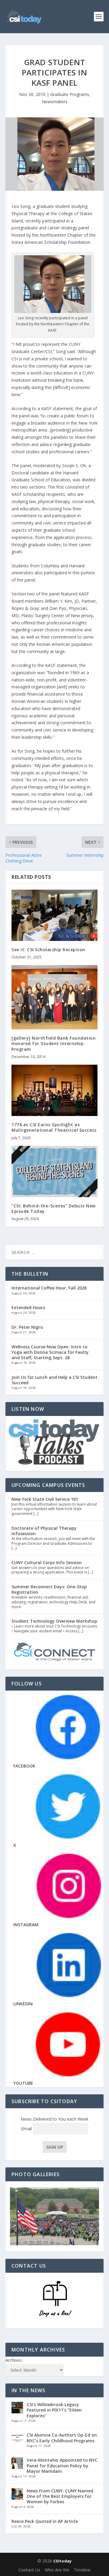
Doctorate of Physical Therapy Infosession (44, 1531)
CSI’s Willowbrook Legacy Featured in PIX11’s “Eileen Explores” (54, 2410)
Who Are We (57, 2570)
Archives (14, 2360)
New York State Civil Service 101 (45, 1499)
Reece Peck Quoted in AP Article (45, 2521)
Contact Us (29, 2570)
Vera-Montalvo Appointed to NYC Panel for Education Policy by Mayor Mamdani (62, 2465)
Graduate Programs (70, 94)
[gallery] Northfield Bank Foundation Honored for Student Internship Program (54, 1043)
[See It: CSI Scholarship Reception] (54, 915)
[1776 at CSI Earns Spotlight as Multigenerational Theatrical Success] (54, 1090)
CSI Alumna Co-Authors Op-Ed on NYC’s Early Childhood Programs (62, 2438)
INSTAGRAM (26, 1925)
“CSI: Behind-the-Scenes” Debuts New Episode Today (54, 1208)
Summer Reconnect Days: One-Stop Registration (49, 1589)
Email (27, 2129)
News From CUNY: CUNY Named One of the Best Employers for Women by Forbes (60, 2496)
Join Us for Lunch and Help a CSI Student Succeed (54, 1380)
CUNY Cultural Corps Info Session (47, 1562)
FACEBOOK (24, 1766)
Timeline (82, 2570)
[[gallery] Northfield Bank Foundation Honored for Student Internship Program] (54, 997)
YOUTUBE (23, 2083)
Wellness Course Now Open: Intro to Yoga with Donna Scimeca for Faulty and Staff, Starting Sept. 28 (50, 1352)
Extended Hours (28, 1307)
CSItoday (62, 2561)
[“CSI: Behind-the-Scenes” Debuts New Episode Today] (54, 1172)
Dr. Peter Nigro (27, 1327)
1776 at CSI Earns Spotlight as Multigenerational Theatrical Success (54, 1127)
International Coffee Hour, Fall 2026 (49, 1288)
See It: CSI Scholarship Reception (48, 950)
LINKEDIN (23, 2004)
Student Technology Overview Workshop (54, 1621)
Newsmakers (55, 102)
